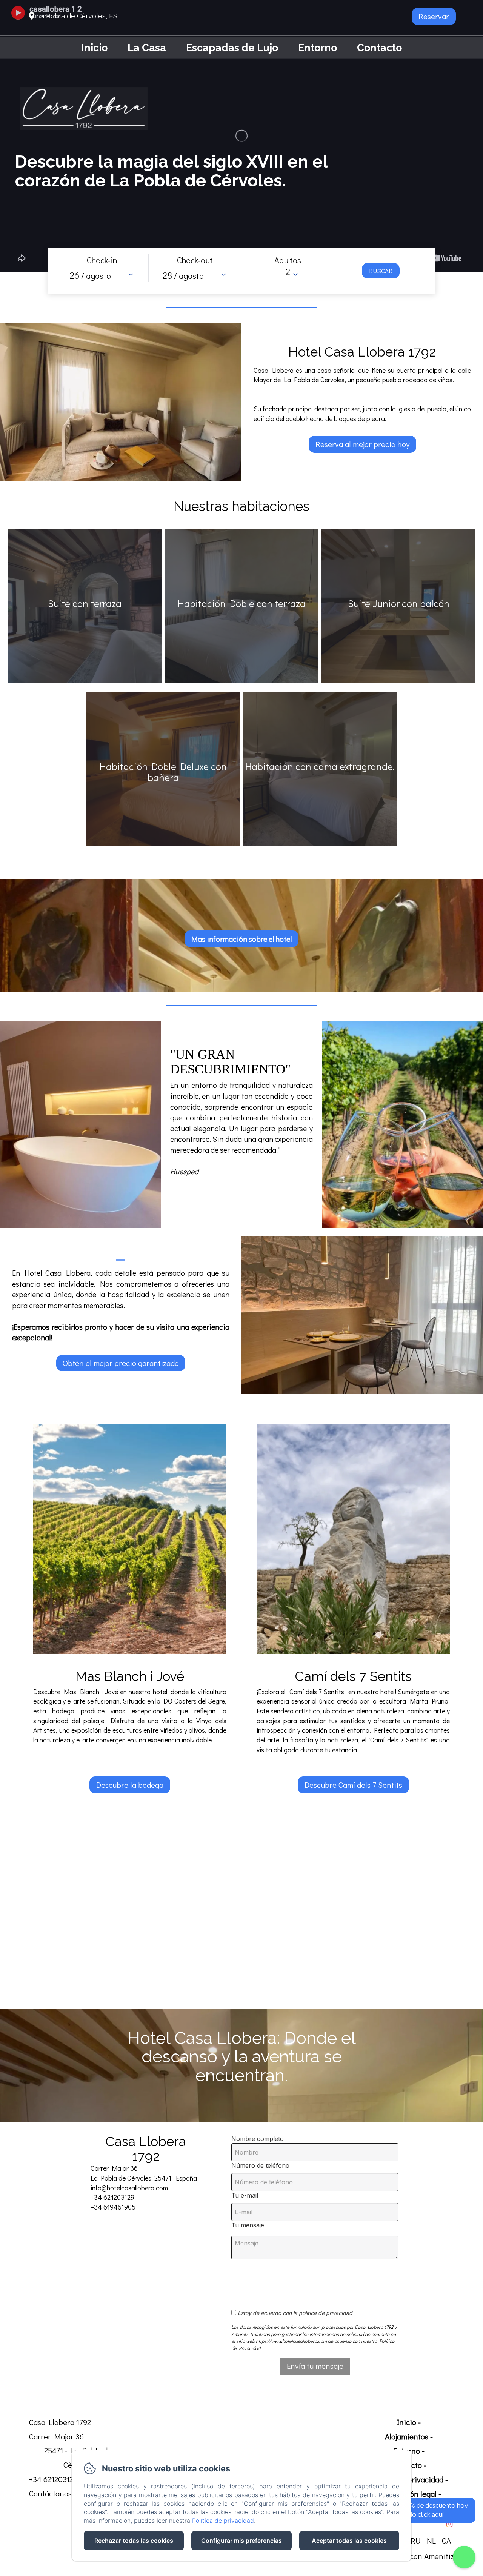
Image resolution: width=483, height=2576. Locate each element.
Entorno (318, 48)
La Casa (147, 48)
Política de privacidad (223, 2521)
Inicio (94, 48)
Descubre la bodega (130, 1785)
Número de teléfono (260, 2165)
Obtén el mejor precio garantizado (121, 1363)
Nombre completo (258, 2139)
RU (416, 2541)
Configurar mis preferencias (241, 2541)
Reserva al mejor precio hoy (362, 444)
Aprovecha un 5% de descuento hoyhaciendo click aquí (417, 2510)
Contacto (379, 48)
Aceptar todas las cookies (349, 2541)
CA (446, 2541)
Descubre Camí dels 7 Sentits (353, 1785)
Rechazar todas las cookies (134, 2541)
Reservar (434, 16)
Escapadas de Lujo (232, 48)
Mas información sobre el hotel (241, 939)
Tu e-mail (245, 2195)
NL (431, 2541)
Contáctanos (50, 2493)
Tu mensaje (248, 2225)
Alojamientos (407, 2436)
